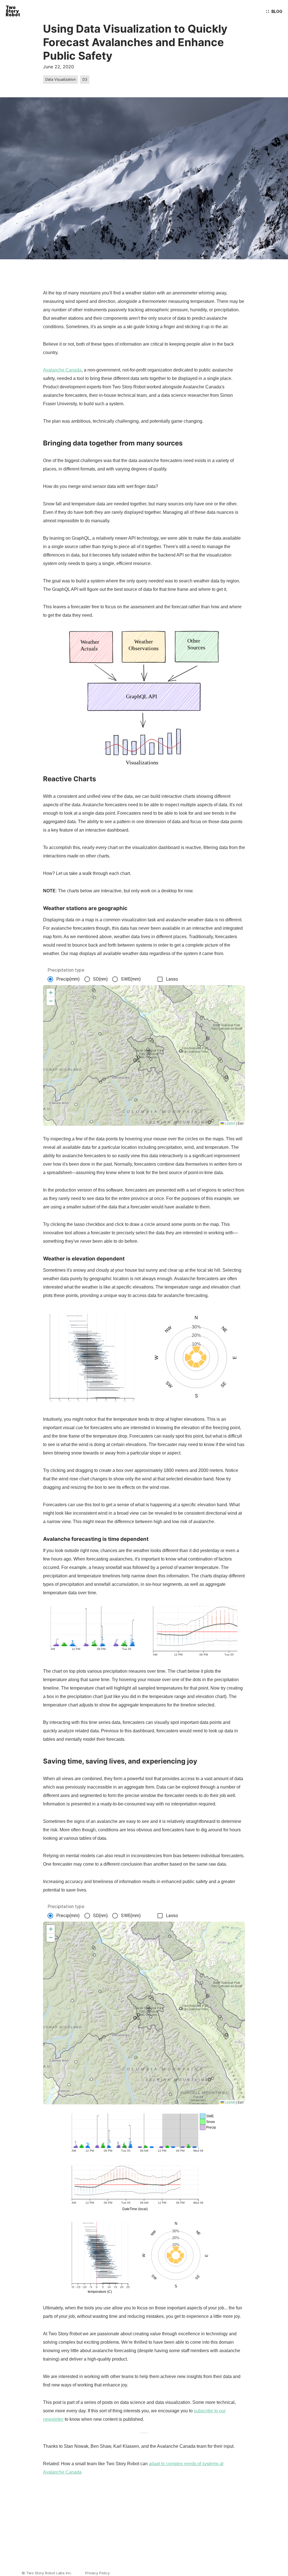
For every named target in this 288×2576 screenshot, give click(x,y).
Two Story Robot (13, 11)
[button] (51, 993)
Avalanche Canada (62, 370)
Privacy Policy (97, 2573)
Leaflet (229, 1123)
